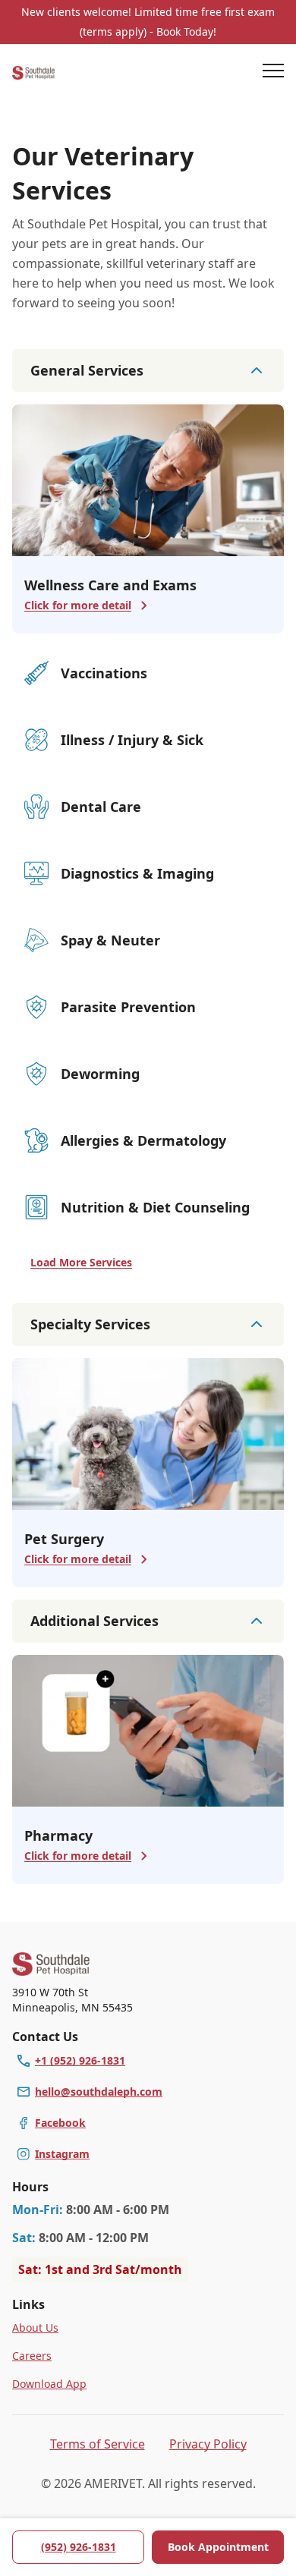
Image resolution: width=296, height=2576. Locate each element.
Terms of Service (98, 2444)
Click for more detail (78, 605)
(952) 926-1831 (79, 2547)
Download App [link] (49, 2384)
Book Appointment (218, 2547)
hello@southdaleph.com (99, 2092)
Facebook (60, 2123)
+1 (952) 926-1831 (80, 2060)
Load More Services (81, 1262)
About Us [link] (35, 2328)
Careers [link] (32, 2356)
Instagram (62, 2154)
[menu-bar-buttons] (273, 73)
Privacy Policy (208, 2444)
